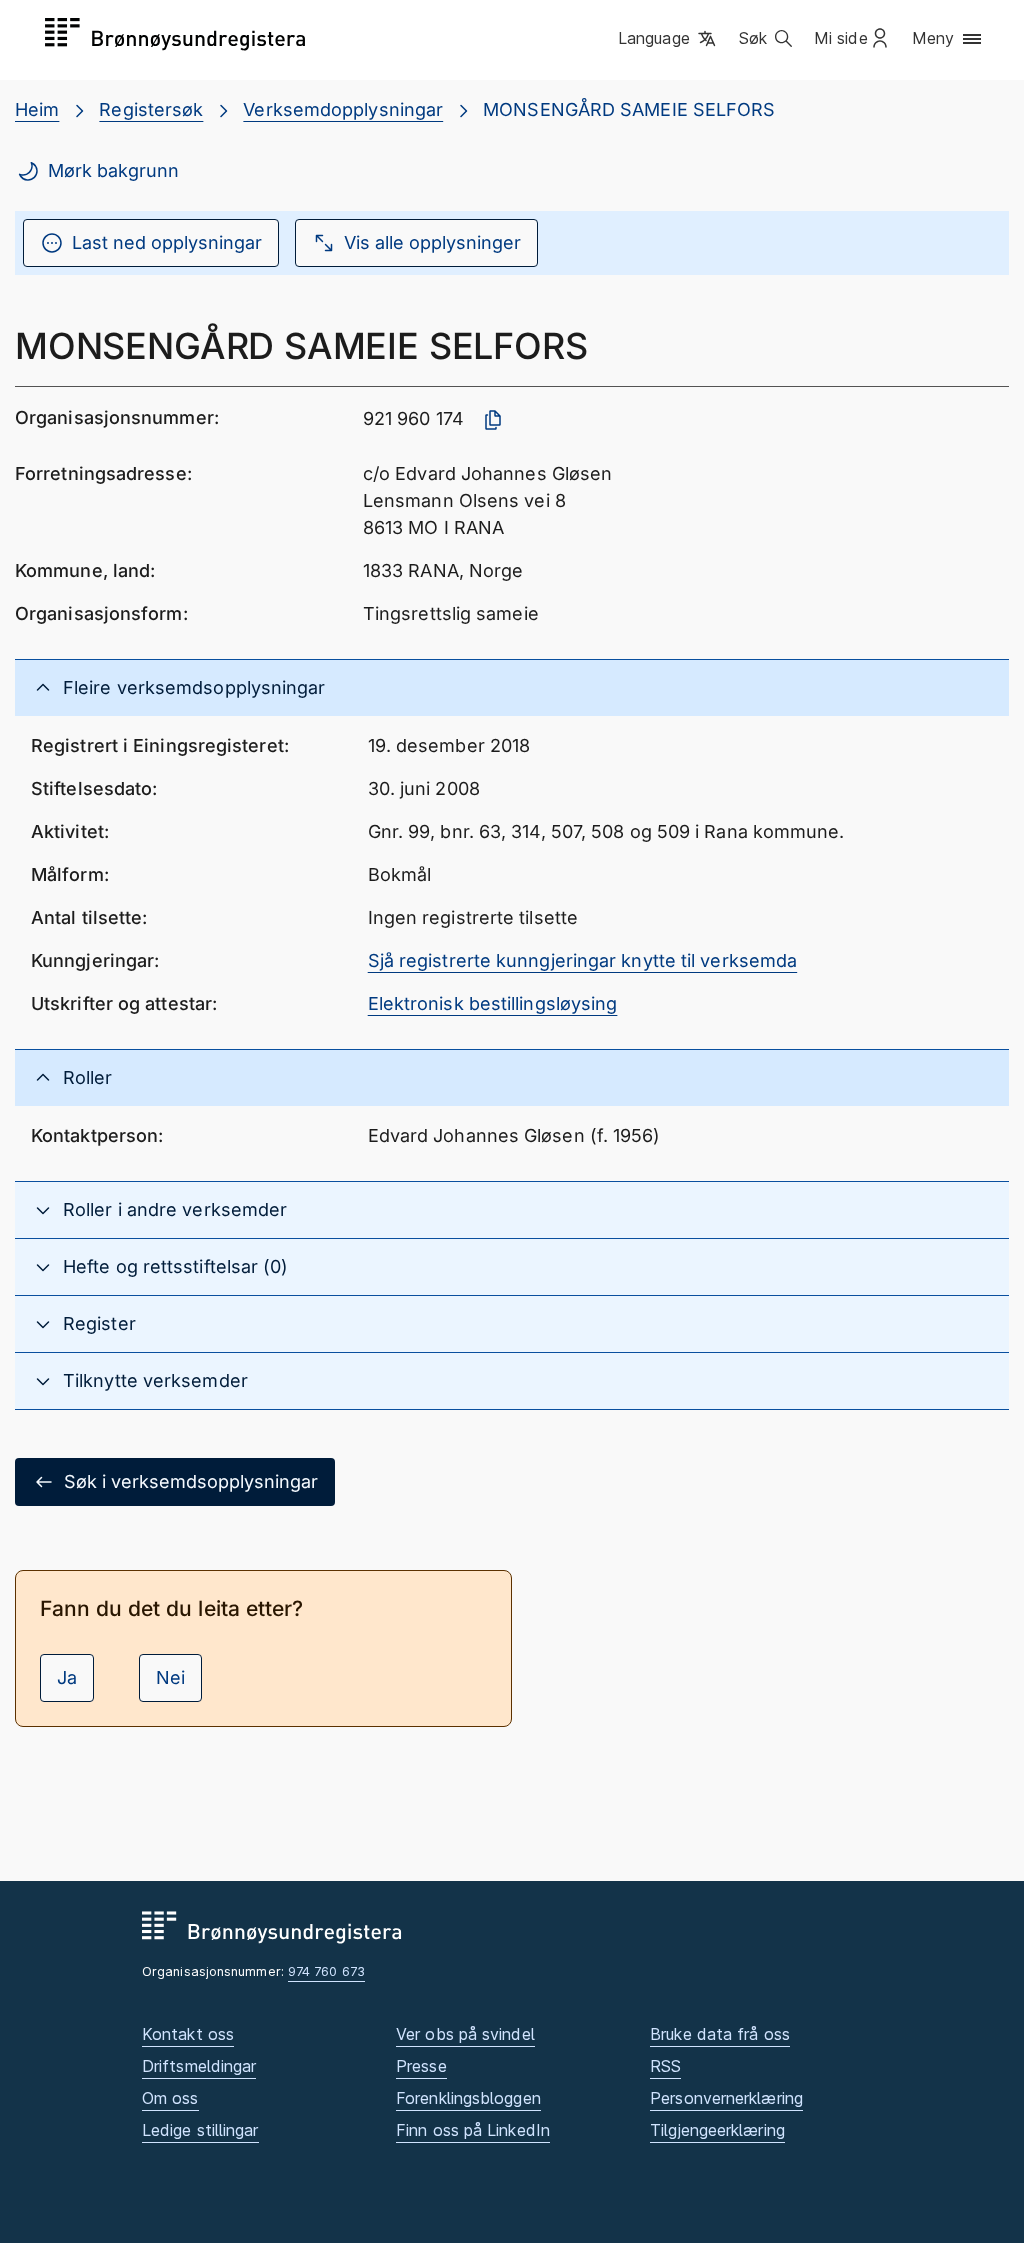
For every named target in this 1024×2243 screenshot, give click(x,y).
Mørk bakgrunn (113, 170)
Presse (421, 2066)
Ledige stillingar (200, 2130)
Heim (37, 109)
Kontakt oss (188, 2034)
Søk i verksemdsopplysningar (191, 1481)
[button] (668, 39)
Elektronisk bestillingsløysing (493, 1003)
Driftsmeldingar (199, 2066)
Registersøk (151, 109)
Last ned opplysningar (167, 242)
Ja (67, 1677)
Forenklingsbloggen (468, 2098)
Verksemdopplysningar (343, 109)
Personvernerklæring (726, 2098)
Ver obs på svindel (465, 2034)
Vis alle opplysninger (432, 242)
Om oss (170, 2098)
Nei (170, 1677)
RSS (665, 2066)
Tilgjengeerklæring (717, 2130)
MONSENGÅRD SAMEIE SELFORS (629, 109)
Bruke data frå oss (720, 2034)
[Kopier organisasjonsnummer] (493, 420)
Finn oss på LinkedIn (473, 2130)
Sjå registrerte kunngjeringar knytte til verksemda (583, 960)
